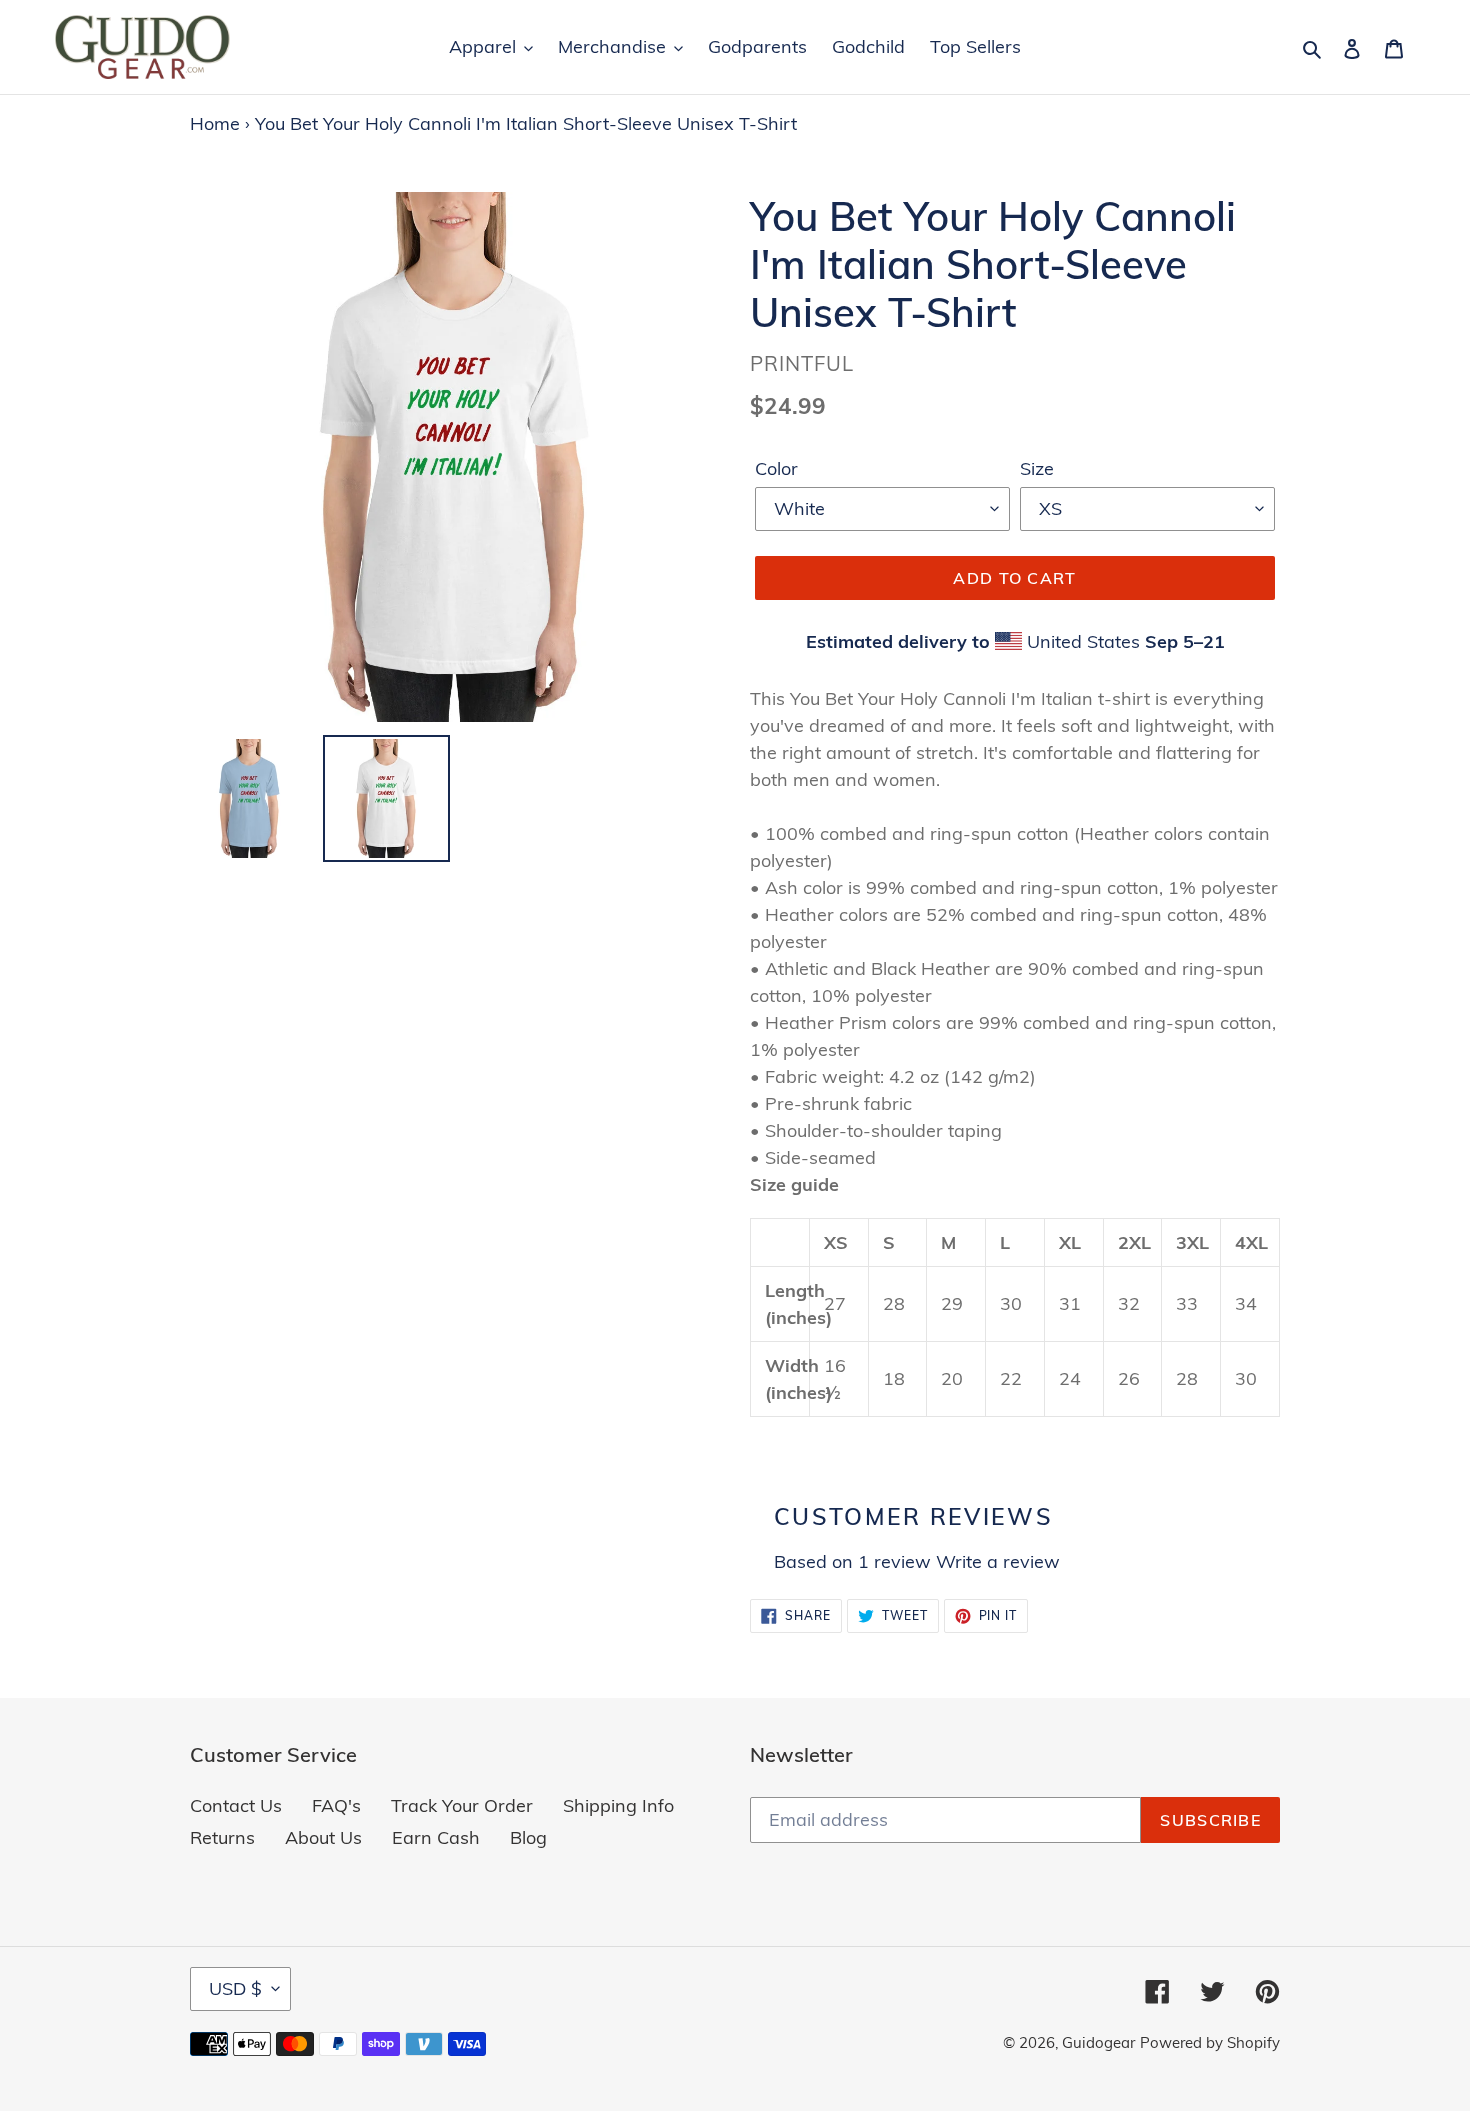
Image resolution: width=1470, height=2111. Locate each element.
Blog (528, 1837)
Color (776, 468)
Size (1037, 468)
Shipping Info (618, 1805)
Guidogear (1098, 2042)
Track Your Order (462, 1805)
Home (215, 123)
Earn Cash (436, 1837)
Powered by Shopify (1210, 2042)
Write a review (998, 1561)
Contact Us (236, 1805)
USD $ (235, 1988)
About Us (323, 1837)
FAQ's (336, 1805)
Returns (222, 1837)
